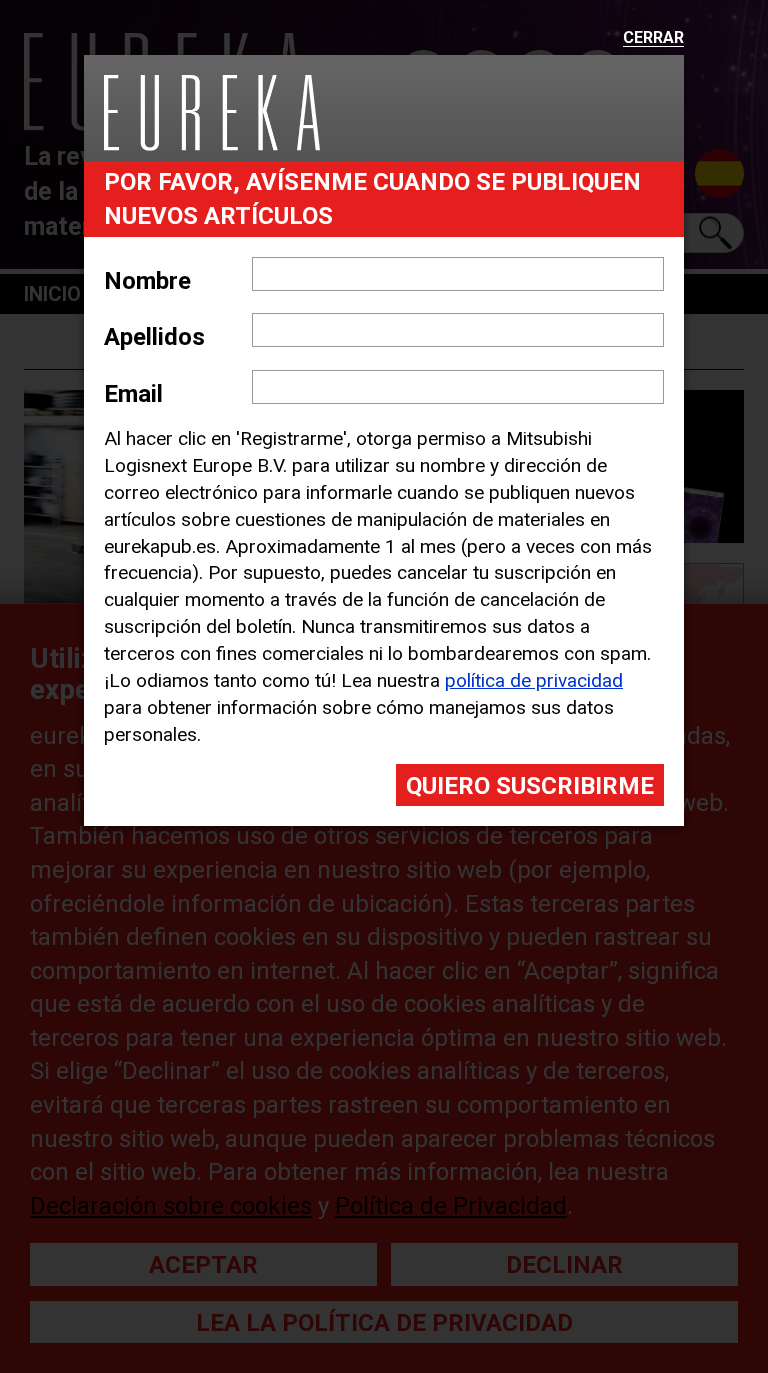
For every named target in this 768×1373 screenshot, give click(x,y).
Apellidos (154, 337)
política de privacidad (534, 680)
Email (133, 394)
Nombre (147, 281)
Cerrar (653, 38)
